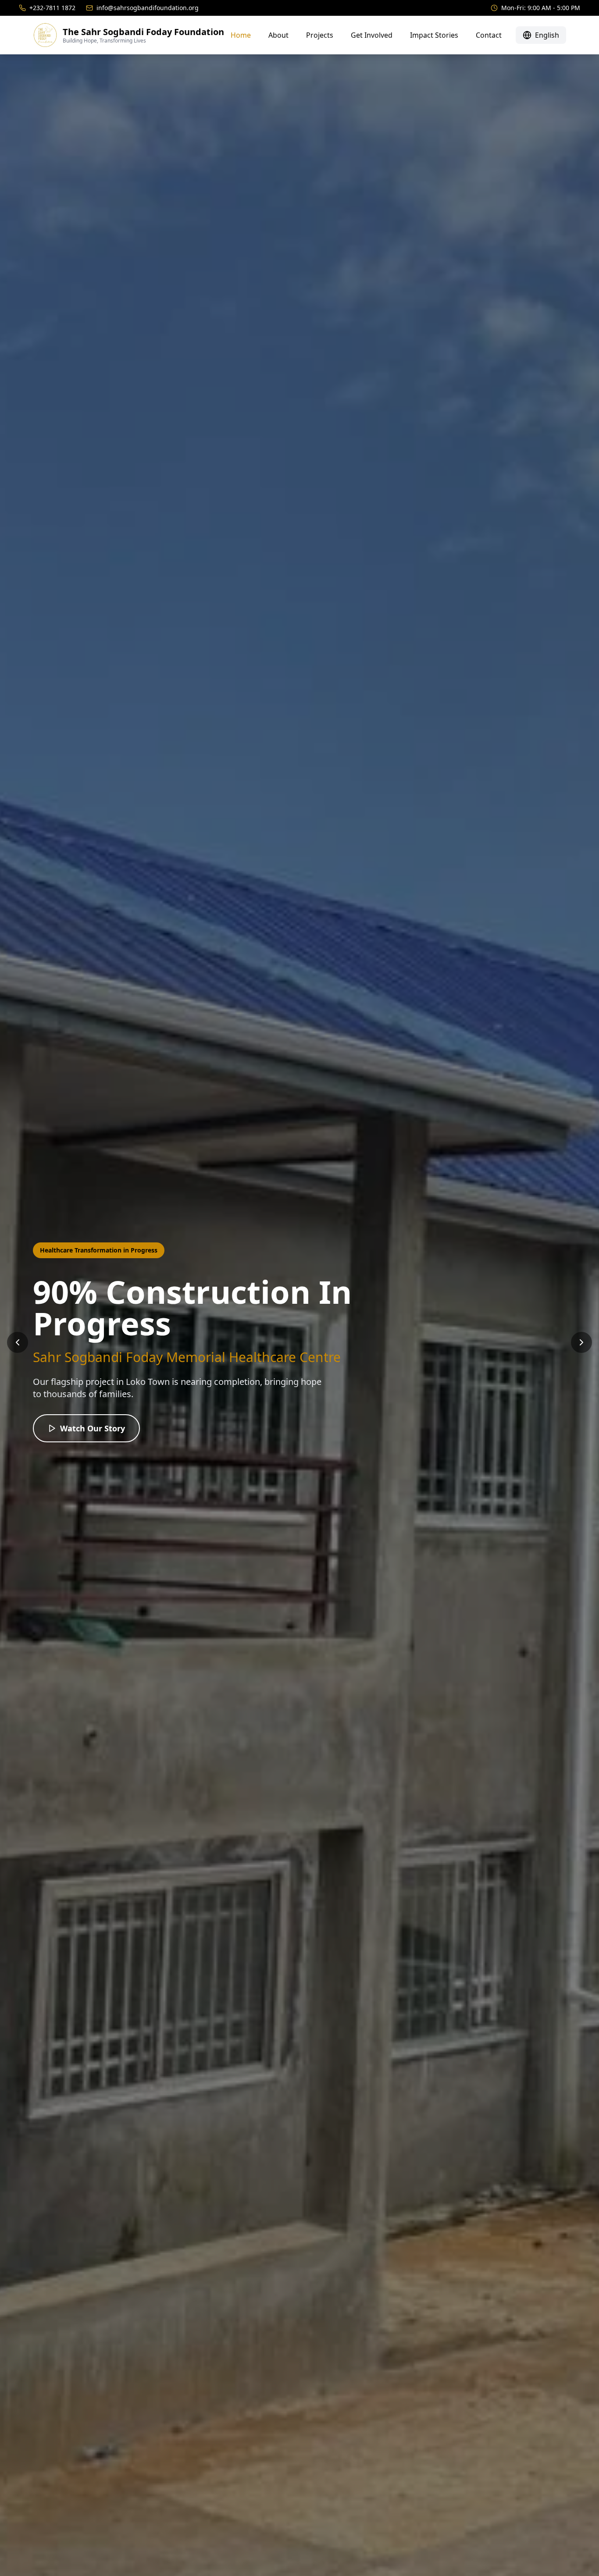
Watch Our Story (93, 1428)
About (278, 35)
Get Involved (372, 35)
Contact (489, 35)
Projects (320, 35)
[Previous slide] (18, 1342)
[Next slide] (581, 1342)
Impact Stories (434, 35)
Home (241, 35)
